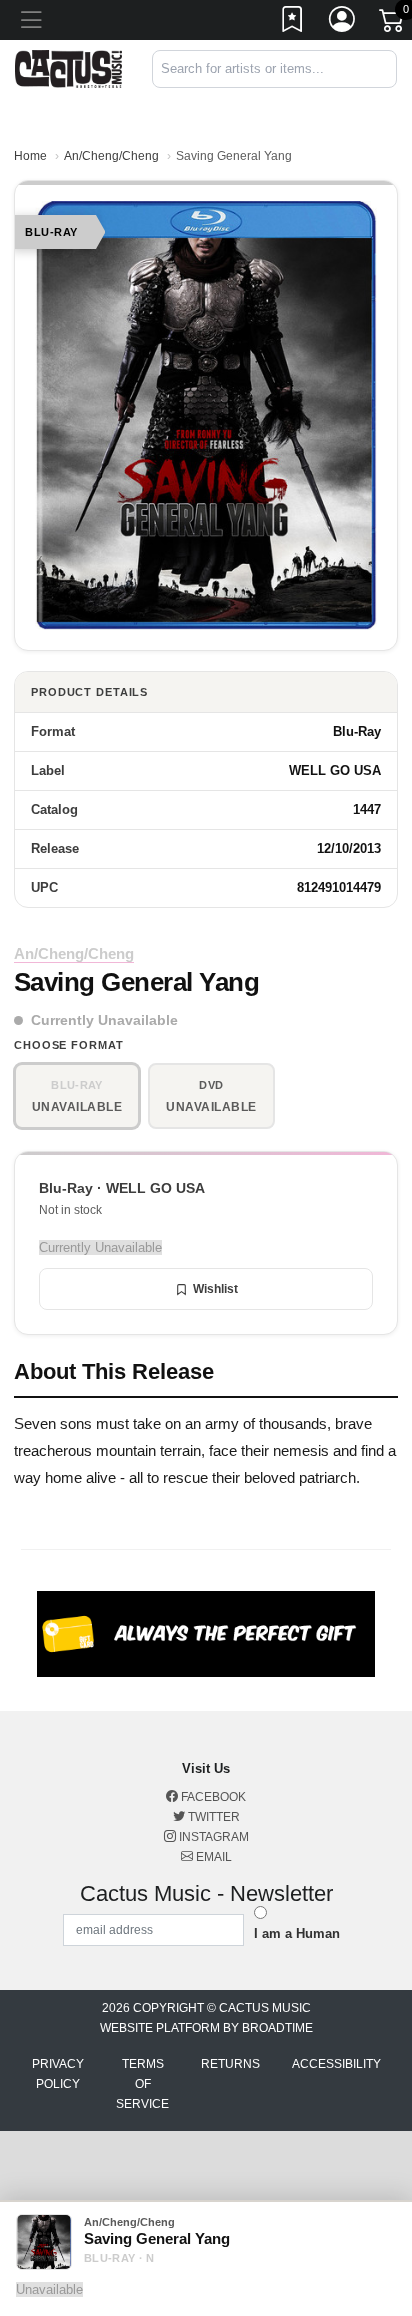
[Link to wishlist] (293, 23)
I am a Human (297, 1933)
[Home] (68, 67)
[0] (393, 24)
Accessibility (336, 2064)
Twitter (212, 1817)
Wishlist (215, 1289)
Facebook (212, 1797)
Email (212, 1857)
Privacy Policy (58, 2074)
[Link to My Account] (343, 23)
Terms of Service (142, 2084)
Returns (230, 2064)
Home (30, 156)
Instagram (212, 1837)
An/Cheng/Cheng (111, 156)
